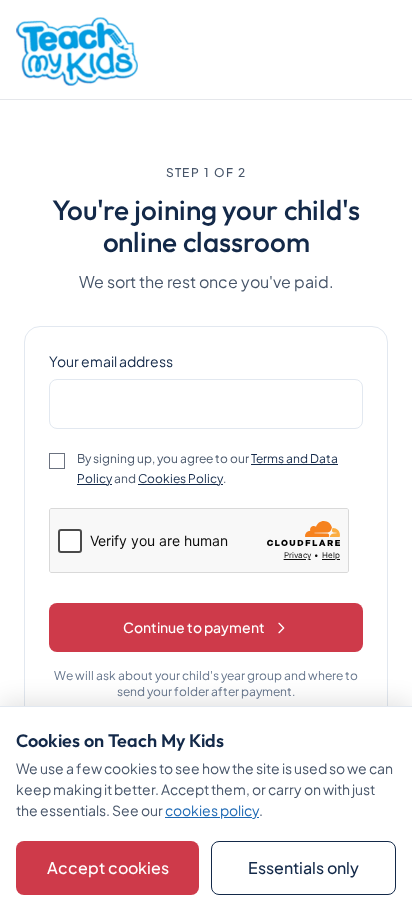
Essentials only (303, 867)
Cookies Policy (180, 478)
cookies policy (212, 810)
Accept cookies (108, 867)
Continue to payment (194, 627)
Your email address (111, 361)
